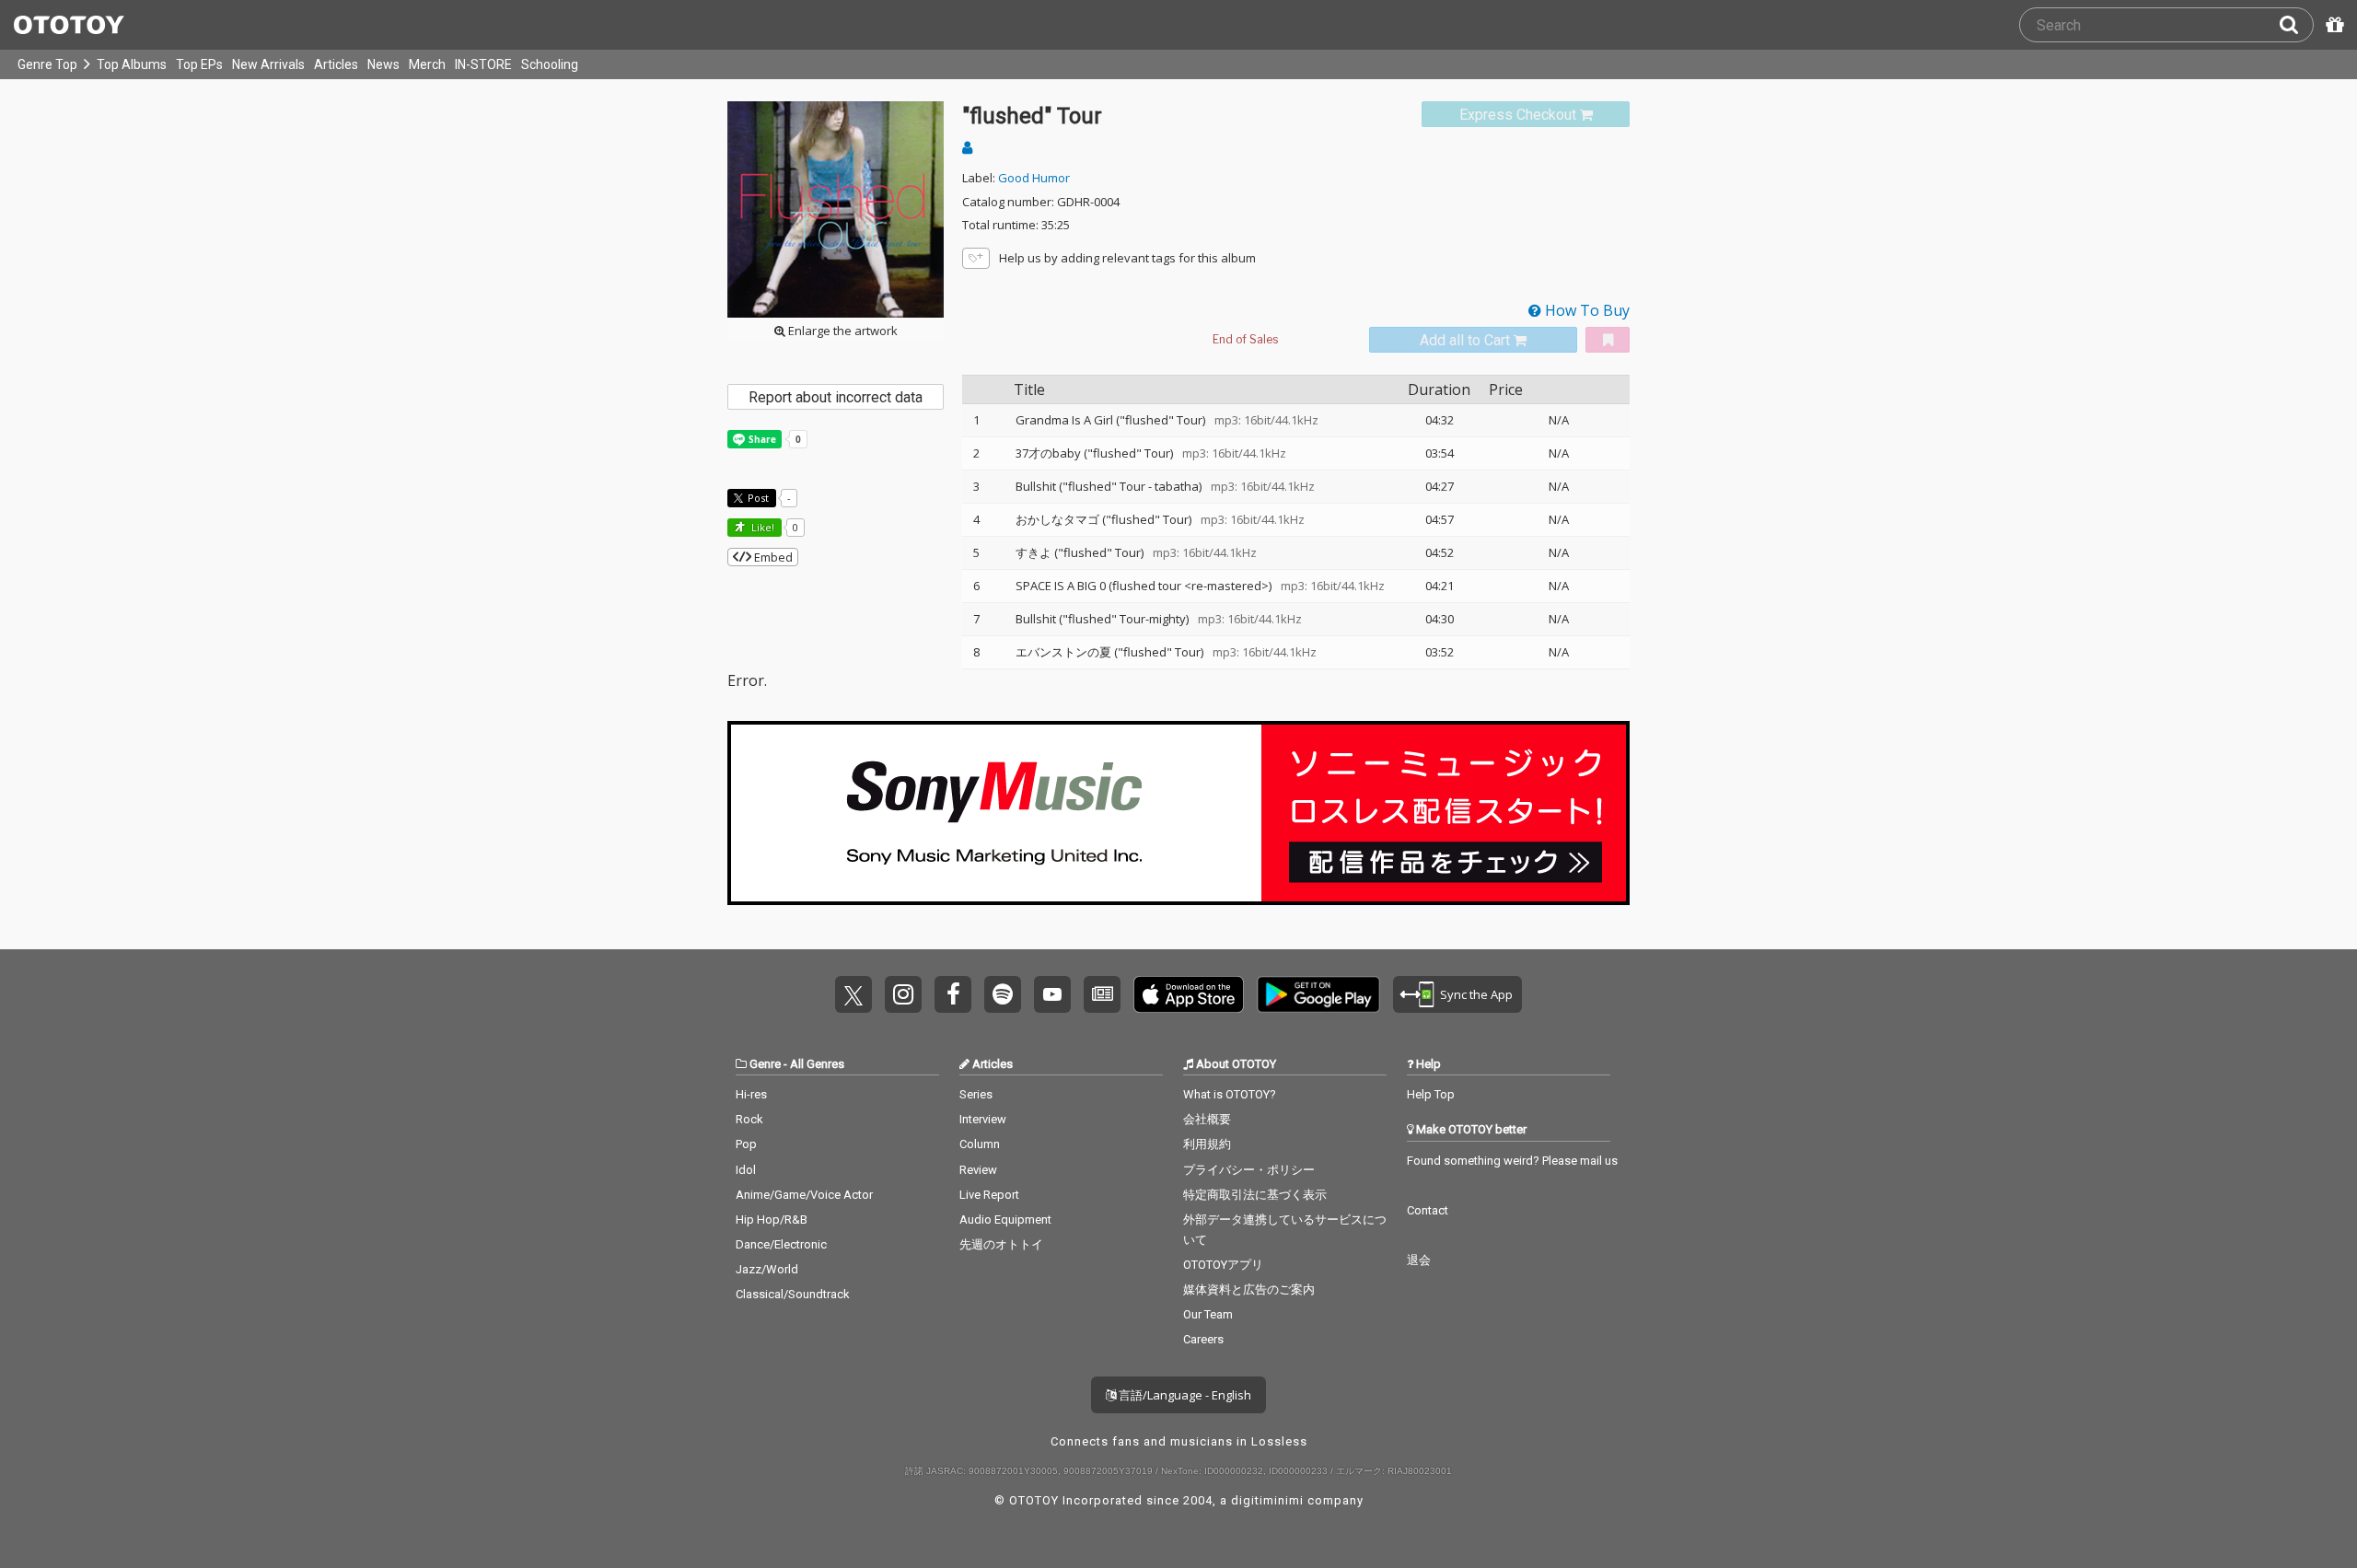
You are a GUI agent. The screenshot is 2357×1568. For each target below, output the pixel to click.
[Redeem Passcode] (2332, 25)
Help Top (1431, 1094)
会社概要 (1207, 1119)
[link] (1526, 115)
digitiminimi (1267, 1500)
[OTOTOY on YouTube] (1052, 994)
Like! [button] (761, 527)
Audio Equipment (1005, 1220)
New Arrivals (268, 64)
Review (978, 1170)
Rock (749, 1119)
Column (980, 1144)
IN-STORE (483, 64)
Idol (746, 1170)
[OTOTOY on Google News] (1102, 994)
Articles (336, 64)
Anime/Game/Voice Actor (804, 1195)
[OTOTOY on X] (853, 994)
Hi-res (751, 1094)
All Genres (817, 1064)
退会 (1419, 1260)
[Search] (2296, 25)
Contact (1428, 1210)
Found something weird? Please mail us (1512, 1161)
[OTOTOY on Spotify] (1003, 994)
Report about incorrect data (836, 397)
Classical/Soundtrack (793, 1294)
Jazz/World (767, 1269)
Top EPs (199, 64)
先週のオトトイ (1001, 1244)
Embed (772, 557)
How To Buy (1585, 310)
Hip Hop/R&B (772, 1220)
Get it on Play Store (1318, 994)
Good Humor (1034, 178)
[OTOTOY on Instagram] (903, 994)
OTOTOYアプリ (1223, 1265)
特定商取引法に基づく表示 (1255, 1195)
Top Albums (132, 64)
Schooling (550, 64)
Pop (746, 1144)
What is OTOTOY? (1230, 1094)
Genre (765, 1064)
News (383, 64)
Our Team (1208, 1314)
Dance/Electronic (781, 1244)
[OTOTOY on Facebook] (953, 994)
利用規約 (1207, 1144)
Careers (1203, 1339)
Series (976, 1094)
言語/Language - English (1184, 1395)
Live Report (989, 1195)
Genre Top (47, 64)
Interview (983, 1119)
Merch (427, 64)
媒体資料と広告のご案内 (1249, 1289)
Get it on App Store (1189, 994)
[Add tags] (976, 258)
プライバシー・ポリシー (1249, 1170)
